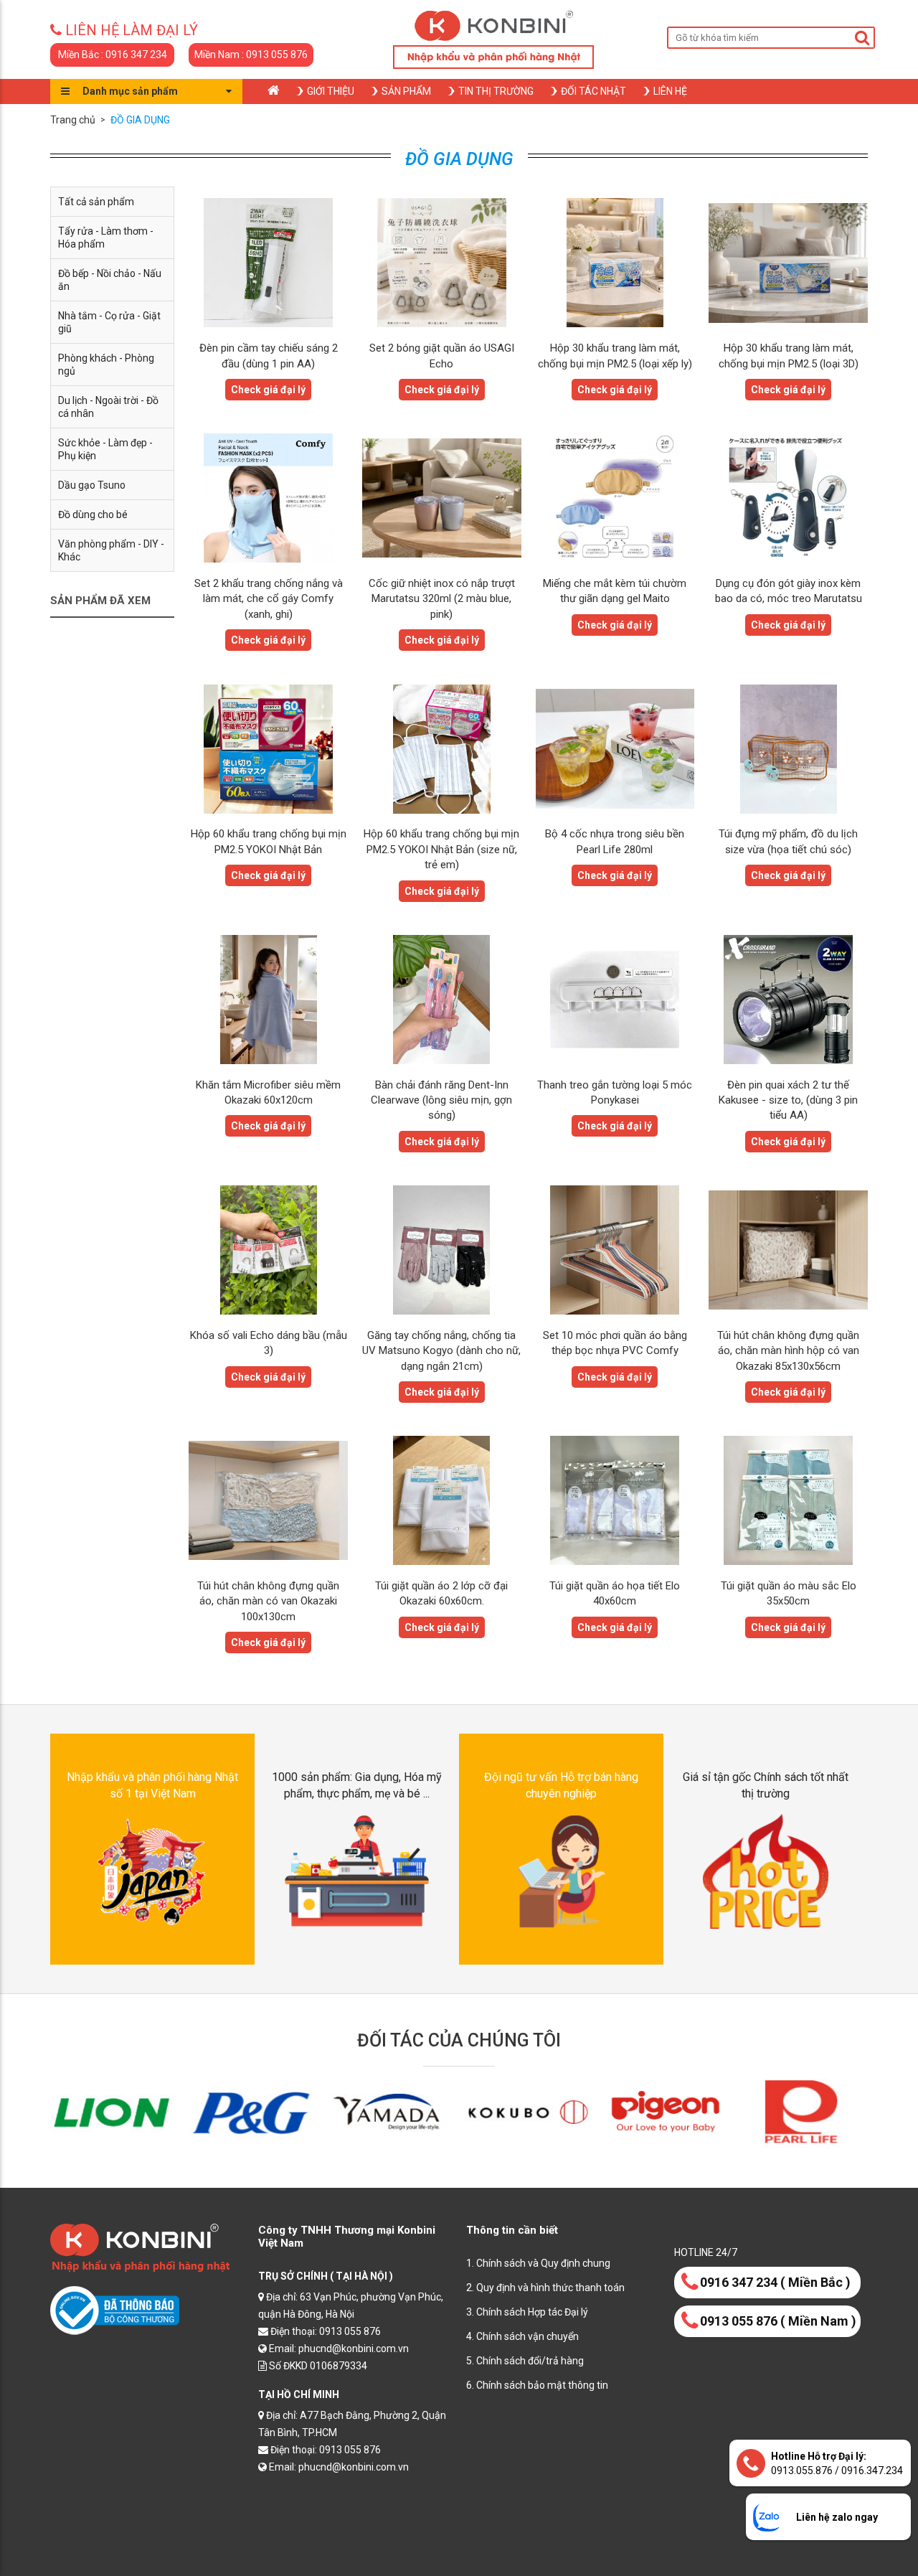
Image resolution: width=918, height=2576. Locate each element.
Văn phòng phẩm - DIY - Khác (111, 550)
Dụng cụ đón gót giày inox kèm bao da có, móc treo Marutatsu (789, 591)
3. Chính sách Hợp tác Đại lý (527, 2312)
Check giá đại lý (268, 390)
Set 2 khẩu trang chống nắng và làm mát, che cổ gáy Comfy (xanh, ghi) (269, 599)
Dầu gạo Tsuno (92, 485)
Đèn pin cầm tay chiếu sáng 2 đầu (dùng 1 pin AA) (269, 356)
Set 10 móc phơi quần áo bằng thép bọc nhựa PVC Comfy (615, 1343)
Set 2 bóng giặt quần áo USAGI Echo (442, 356)
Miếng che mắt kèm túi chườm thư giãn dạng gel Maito (615, 591)
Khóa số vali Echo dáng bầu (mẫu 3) (269, 1343)
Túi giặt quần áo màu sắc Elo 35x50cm (789, 1593)
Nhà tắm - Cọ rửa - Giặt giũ (109, 322)
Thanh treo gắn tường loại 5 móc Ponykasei (615, 1092)
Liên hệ (670, 91)
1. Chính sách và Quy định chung (538, 2263)
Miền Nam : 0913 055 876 (251, 55)
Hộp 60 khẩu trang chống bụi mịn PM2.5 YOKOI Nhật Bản (269, 841)
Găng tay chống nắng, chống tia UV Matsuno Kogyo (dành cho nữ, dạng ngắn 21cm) (441, 1351)
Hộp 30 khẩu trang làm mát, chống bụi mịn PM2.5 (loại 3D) (789, 356)
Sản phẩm (406, 91)
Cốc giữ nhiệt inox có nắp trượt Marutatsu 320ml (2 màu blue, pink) (442, 599)
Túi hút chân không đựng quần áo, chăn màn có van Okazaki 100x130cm (268, 1601)
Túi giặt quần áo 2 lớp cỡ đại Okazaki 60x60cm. (441, 1593)
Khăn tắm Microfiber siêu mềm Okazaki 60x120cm (268, 1092)
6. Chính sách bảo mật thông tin (537, 2385)
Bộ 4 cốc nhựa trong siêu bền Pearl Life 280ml (615, 841)
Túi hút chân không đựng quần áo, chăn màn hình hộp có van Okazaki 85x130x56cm (788, 1351)
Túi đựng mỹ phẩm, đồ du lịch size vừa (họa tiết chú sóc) (788, 841)
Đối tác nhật (593, 91)
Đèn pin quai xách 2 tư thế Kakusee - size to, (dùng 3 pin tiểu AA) (788, 1100)
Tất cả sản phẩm (96, 202)
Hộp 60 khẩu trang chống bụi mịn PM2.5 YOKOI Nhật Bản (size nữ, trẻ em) (441, 849)
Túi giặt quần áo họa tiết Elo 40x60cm (615, 1593)
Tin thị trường (496, 91)
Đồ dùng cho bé (93, 514)
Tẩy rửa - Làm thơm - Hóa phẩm (106, 238)
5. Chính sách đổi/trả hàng (525, 2361)
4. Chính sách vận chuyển (522, 2336)
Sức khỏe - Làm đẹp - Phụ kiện (105, 449)
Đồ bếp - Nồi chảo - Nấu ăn (110, 280)
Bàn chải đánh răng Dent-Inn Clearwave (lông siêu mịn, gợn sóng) (441, 1100)
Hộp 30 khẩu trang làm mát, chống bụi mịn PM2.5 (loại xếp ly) (615, 356)
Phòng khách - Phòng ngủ (106, 365)
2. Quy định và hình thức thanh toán (545, 2288)
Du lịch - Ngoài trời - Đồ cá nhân (108, 407)
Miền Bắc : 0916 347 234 (113, 55)
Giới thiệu (331, 91)
